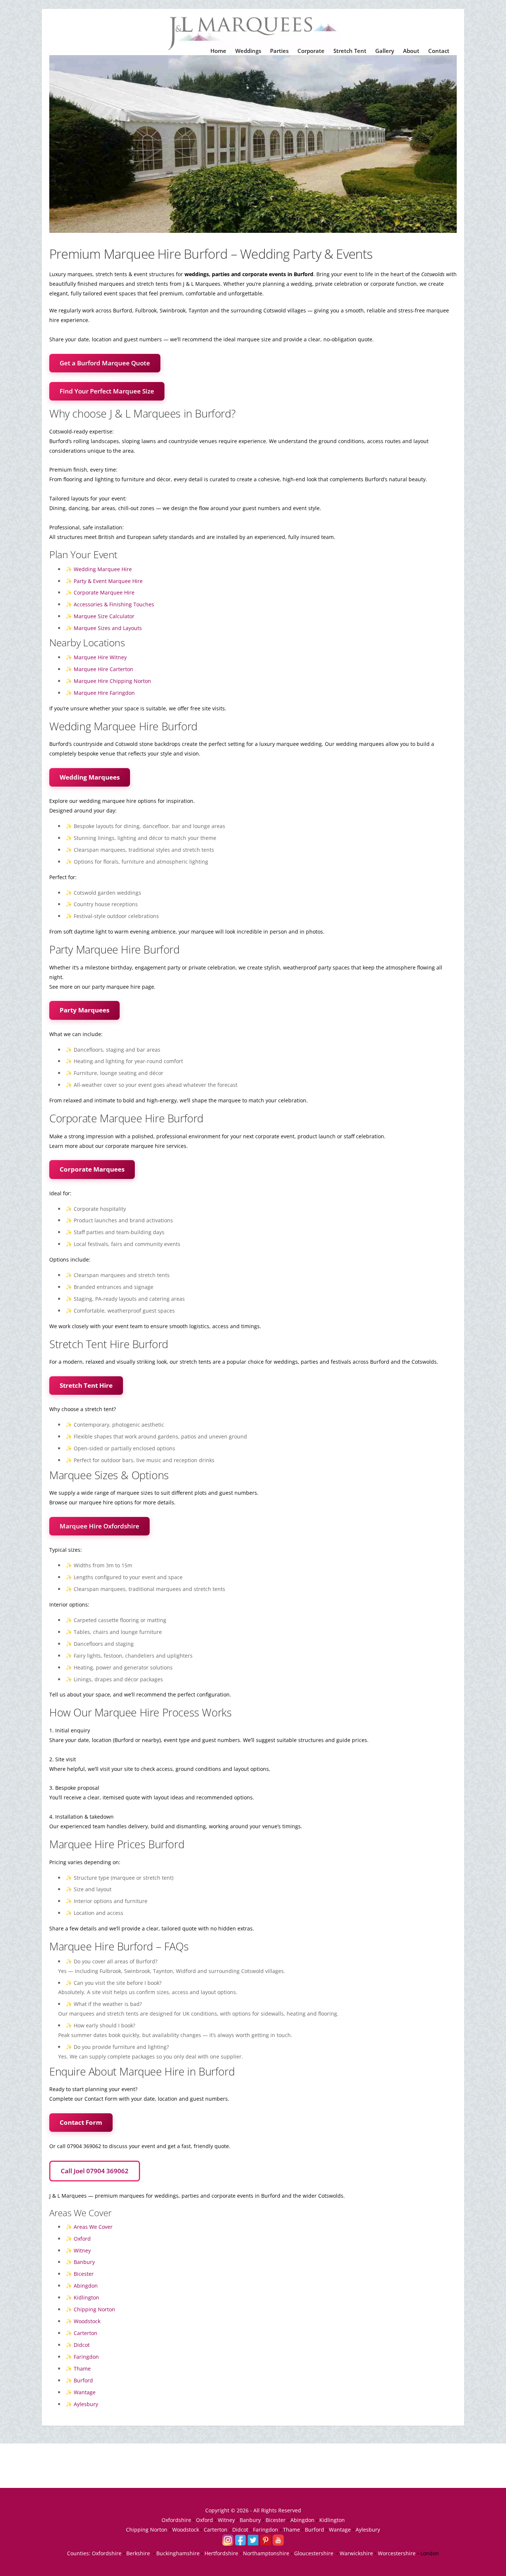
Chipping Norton (94, 2309)
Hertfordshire (221, 2553)
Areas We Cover (93, 2227)
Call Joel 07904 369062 (95, 2171)
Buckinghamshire (178, 2553)
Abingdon (86, 2286)
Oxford (82, 2239)
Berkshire (138, 2553)
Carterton (86, 2333)
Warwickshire (356, 2553)
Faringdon (86, 2357)
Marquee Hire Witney (100, 657)
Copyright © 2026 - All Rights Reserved (253, 2510)
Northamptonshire (266, 2553)
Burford (83, 2380)
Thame (82, 2369)
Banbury (84, 2262)
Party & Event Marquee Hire (108, 581)
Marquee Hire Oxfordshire (99, 1526)
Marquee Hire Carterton (104, 669)
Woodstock (87, 2321)
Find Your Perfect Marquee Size (107, 391)
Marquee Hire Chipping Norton (112, 681)
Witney (82, 2250)
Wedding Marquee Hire (103, 569)
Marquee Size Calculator (104, 616)
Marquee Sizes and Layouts (108, 628)
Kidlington (86, 2297)
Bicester (84, 2274)
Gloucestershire (314, 2553)
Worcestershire (397, 2553)
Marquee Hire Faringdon (104, 693)
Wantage (85, 2392)
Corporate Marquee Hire (104, 592)
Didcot (82, 2345)
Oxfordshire (176, 2520)
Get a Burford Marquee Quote (105, 363)
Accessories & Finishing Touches (114, 604)
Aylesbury (86, 2404)
